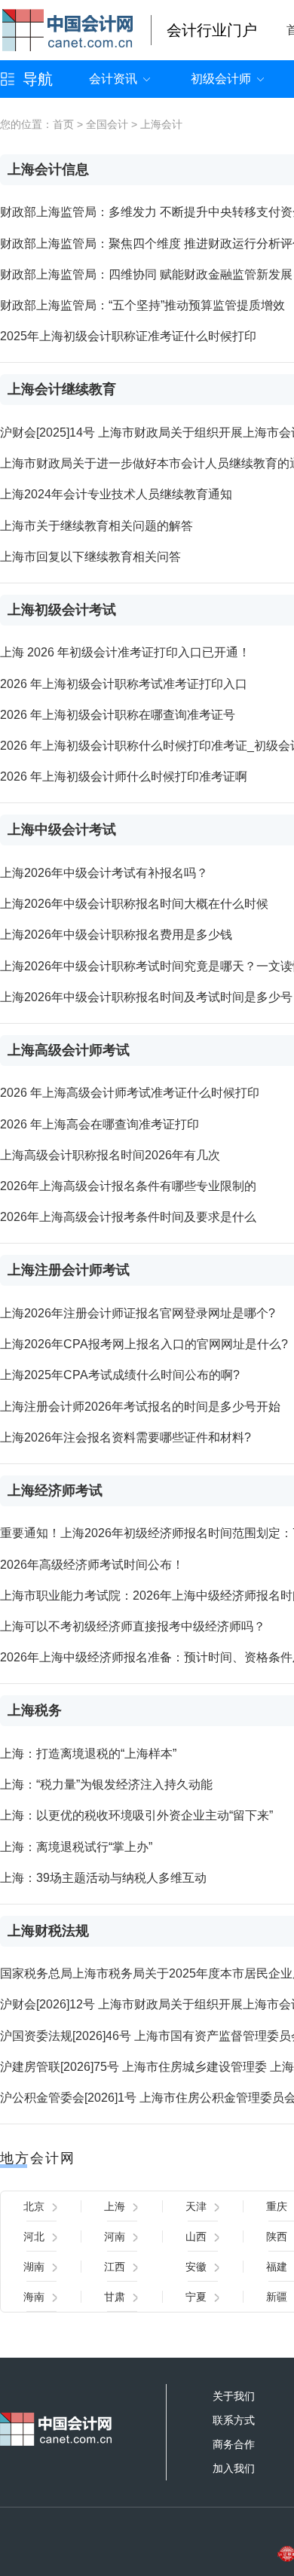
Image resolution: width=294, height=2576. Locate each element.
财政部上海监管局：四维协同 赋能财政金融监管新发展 (146, 274)
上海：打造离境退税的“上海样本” (88, 1754)
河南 (115, 2236)
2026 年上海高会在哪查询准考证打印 (100, 1124)
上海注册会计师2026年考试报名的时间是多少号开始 (140, 1407)
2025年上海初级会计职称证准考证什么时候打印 (128, 336)
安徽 (196, 2267)
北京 (34, 2206)
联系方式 (234, 2420)
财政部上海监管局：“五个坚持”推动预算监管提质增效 (142, 305)
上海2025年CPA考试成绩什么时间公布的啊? (120, 1375)
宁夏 (196, 2297)
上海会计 (161, 124)
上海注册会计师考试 (69, 1270)
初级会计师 (221, 79)
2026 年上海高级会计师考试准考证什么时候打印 (130, 1093)
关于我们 (234, 2396)
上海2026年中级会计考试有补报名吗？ (104, 873)
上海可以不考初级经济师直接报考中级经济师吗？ (133, 1626)
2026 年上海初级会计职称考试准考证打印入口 (124, 684)
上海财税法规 (48, 1931)
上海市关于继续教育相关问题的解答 (96, 526)
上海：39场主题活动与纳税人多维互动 (103, 1878)
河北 (34, 2236)
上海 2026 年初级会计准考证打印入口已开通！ (125, 652)
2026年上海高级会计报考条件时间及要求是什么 (128, 1217)
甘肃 (115, 2297)
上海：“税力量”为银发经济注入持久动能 (106, 1784)
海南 (34, 2297)
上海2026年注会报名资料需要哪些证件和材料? (126, 1437)
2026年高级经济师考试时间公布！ (92, 1565)
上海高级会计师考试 (69, 1050)
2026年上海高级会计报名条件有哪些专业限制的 (128, 1186)
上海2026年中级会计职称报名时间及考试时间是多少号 (146, 997)
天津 (196, 2206)
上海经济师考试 (55, 1490)
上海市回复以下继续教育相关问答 (90, 557)
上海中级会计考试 (62, 830)
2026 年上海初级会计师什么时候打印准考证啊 (124, 776)
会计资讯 (113, 79)
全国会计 (107, 124)
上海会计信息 (48, 169)
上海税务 (35, 1710)
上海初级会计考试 (62, 610)
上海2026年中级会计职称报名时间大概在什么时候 (134, 904)
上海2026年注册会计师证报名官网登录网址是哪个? (138, 1313)
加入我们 (234, 2468)
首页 (63, 124)
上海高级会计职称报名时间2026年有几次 (110, 1155)
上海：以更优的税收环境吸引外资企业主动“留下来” (136, 1815)
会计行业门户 (212, 30)
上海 (115, 2206)
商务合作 (234, 2444)
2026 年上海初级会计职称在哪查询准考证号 (118, 715)
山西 (196, 2236)
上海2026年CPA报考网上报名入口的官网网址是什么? (144, 1344)
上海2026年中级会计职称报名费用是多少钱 (116, 935)
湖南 (34, 2267)
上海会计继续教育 (62, 389)
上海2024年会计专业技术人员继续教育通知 (116, 494)
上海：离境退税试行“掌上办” (76, 1847)
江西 (115, 2267)
